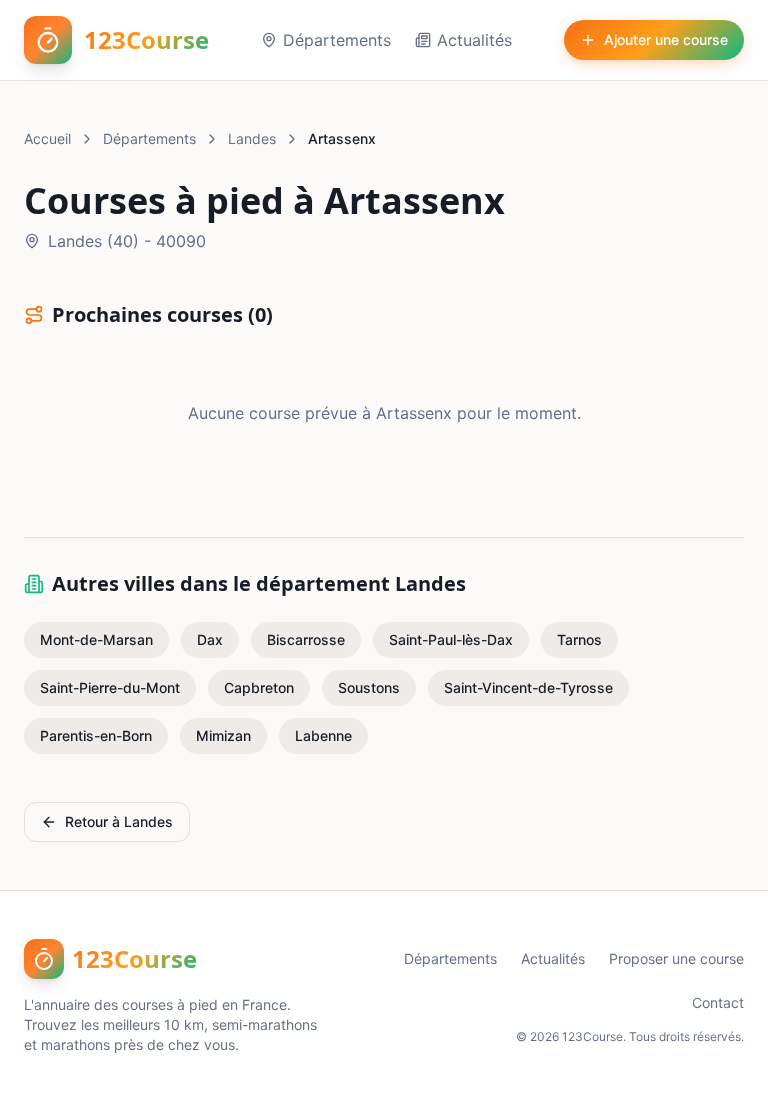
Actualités (474, 40)
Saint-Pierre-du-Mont (110, 687)
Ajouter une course (666, 39)
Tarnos (579, 639)
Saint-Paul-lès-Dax (451, 639)
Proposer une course (676, 958)
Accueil (47, 138)
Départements (337, 40)
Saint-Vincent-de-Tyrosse (528, 687)
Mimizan (223, 735)
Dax (210, 639)
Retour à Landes (119, 821)
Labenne (323, 735)
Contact (718, 1002)
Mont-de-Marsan (96, 639)
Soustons (369, 687)
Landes (252, 138)
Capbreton (259, 687)
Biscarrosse (306, 639)
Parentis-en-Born (96, 735)
